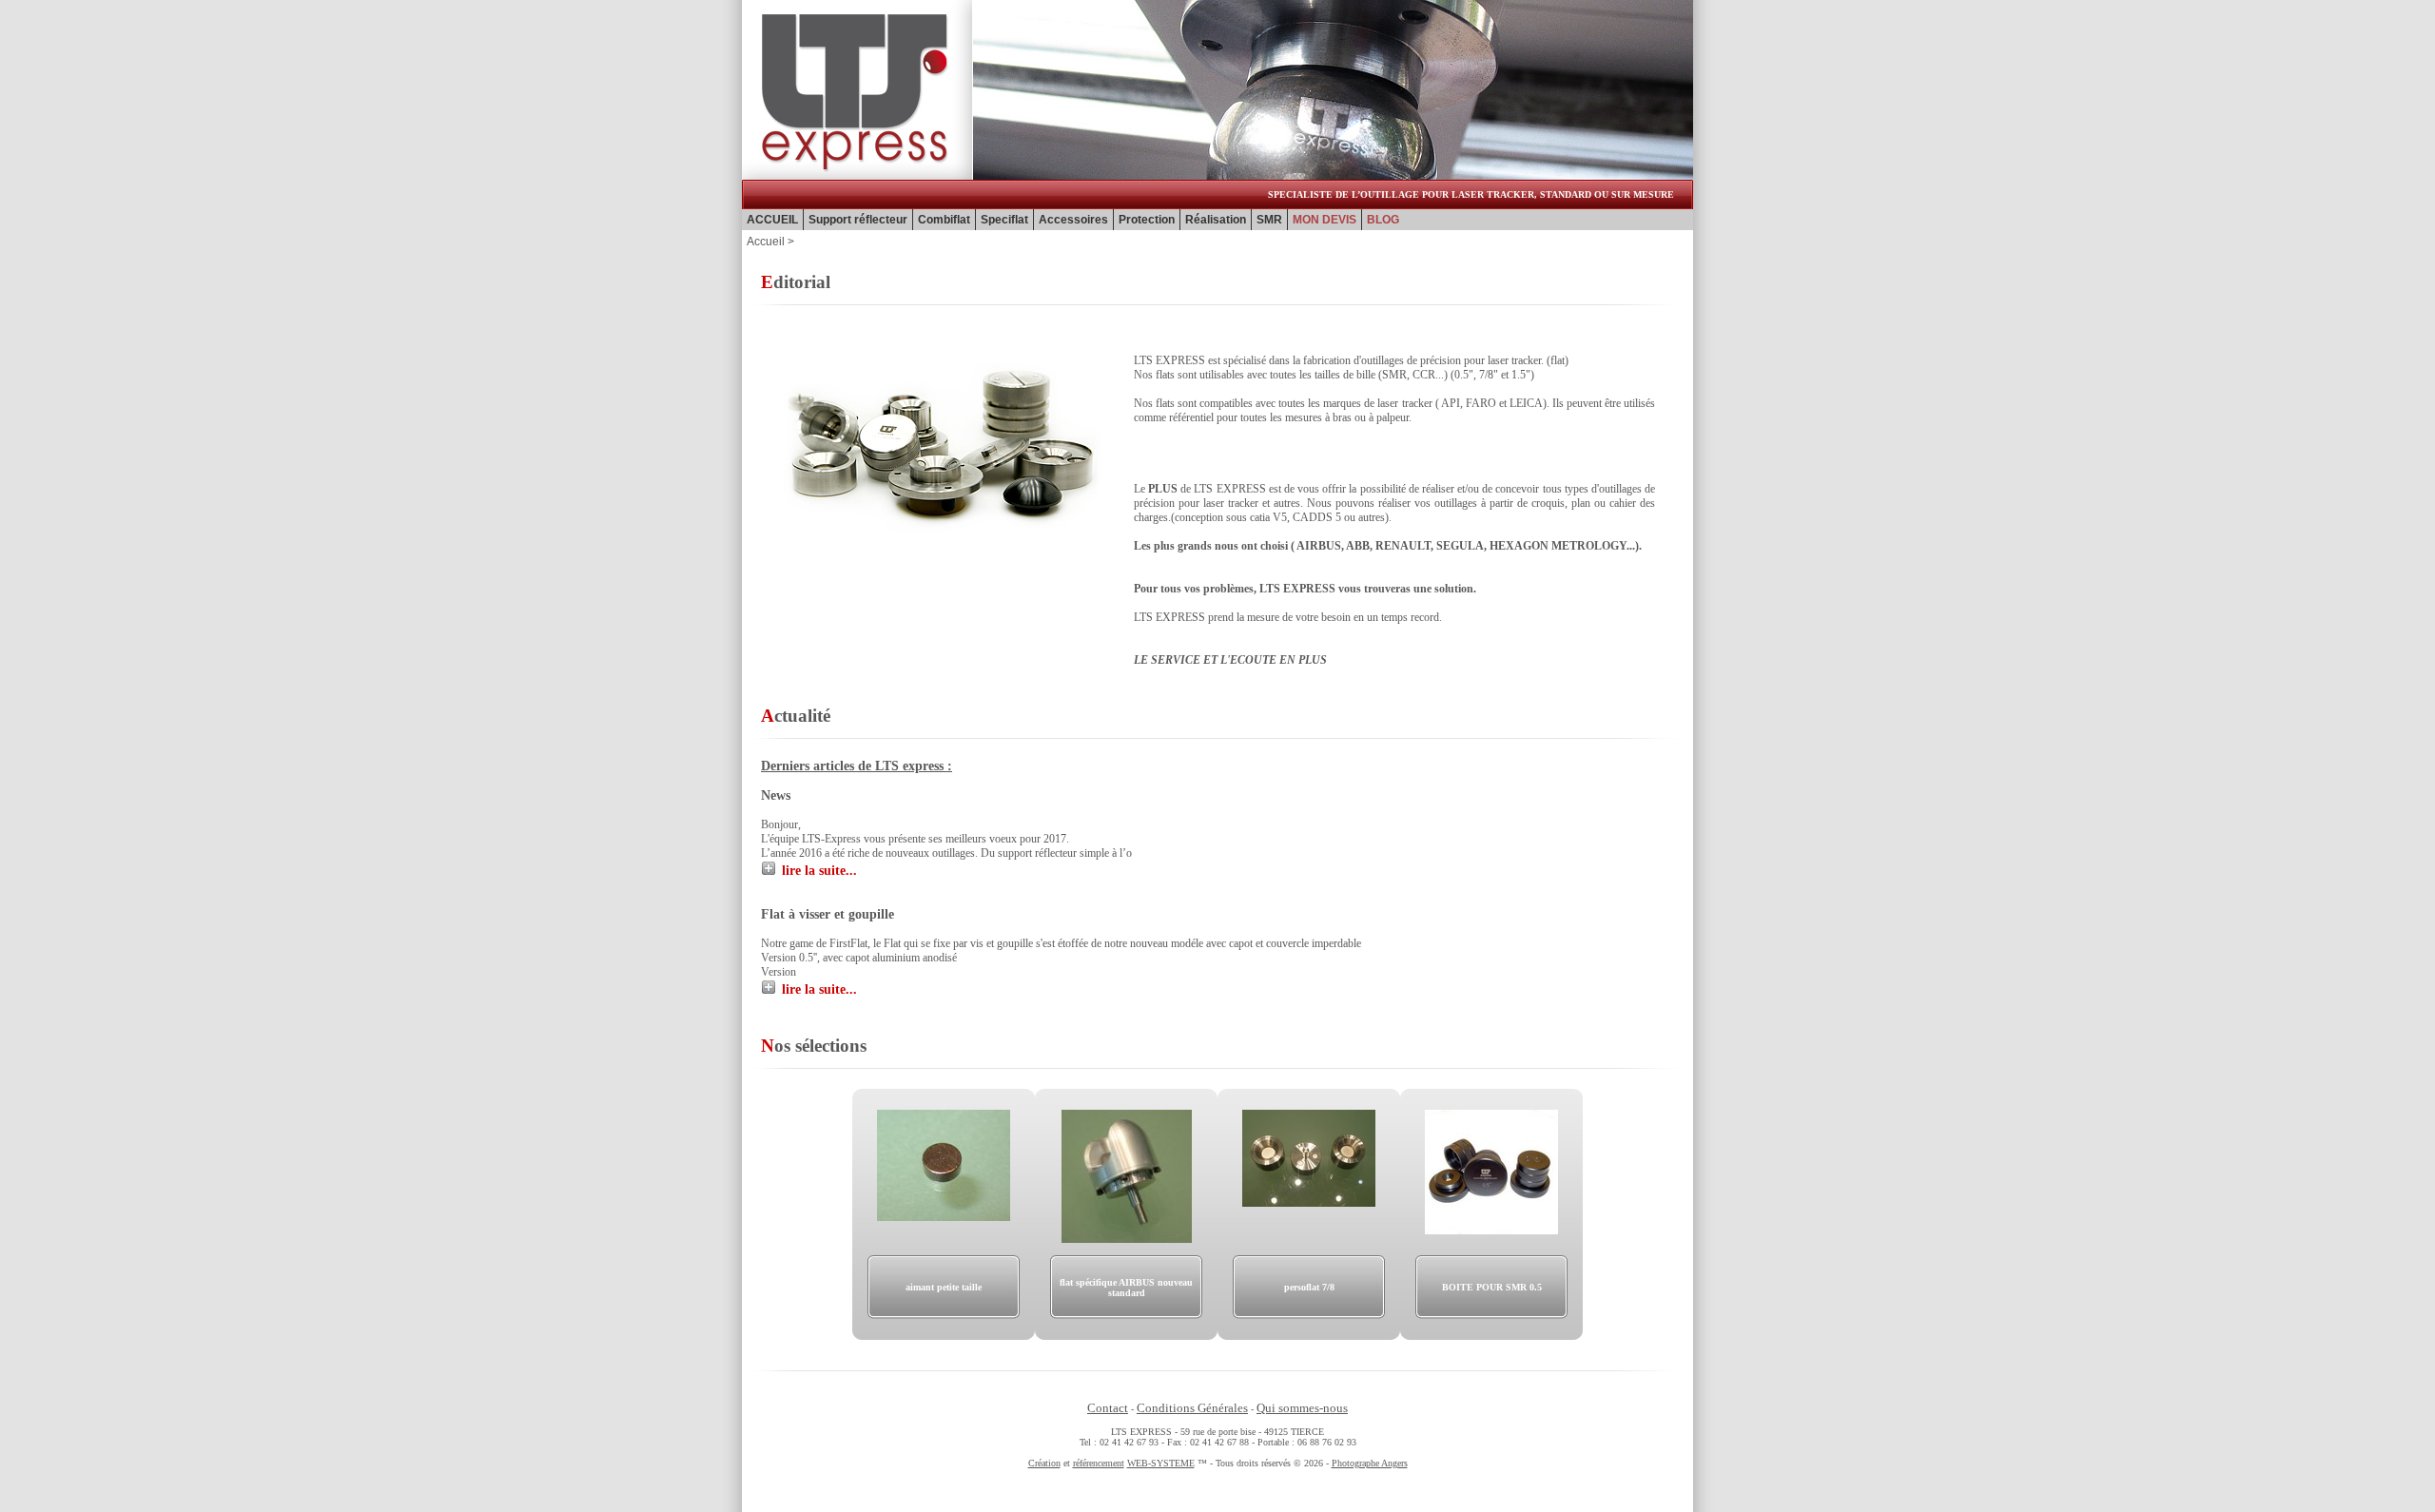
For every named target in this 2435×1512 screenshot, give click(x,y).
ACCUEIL (772, 220)
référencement (1099, 1463)
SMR (1269, 220)
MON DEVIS (1325, 220)
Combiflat (944, 220)
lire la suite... (819, 871)
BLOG (1383, 220)
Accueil (766, 242)
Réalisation (1216, 220)
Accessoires (1073, 220)
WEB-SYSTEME (1161, 1463)
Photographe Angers (1370, 1463)
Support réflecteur (858, 220)
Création (1044, 1463)
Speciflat (1004, 220)
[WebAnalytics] (1217, 1490)
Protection (1147, 220)
